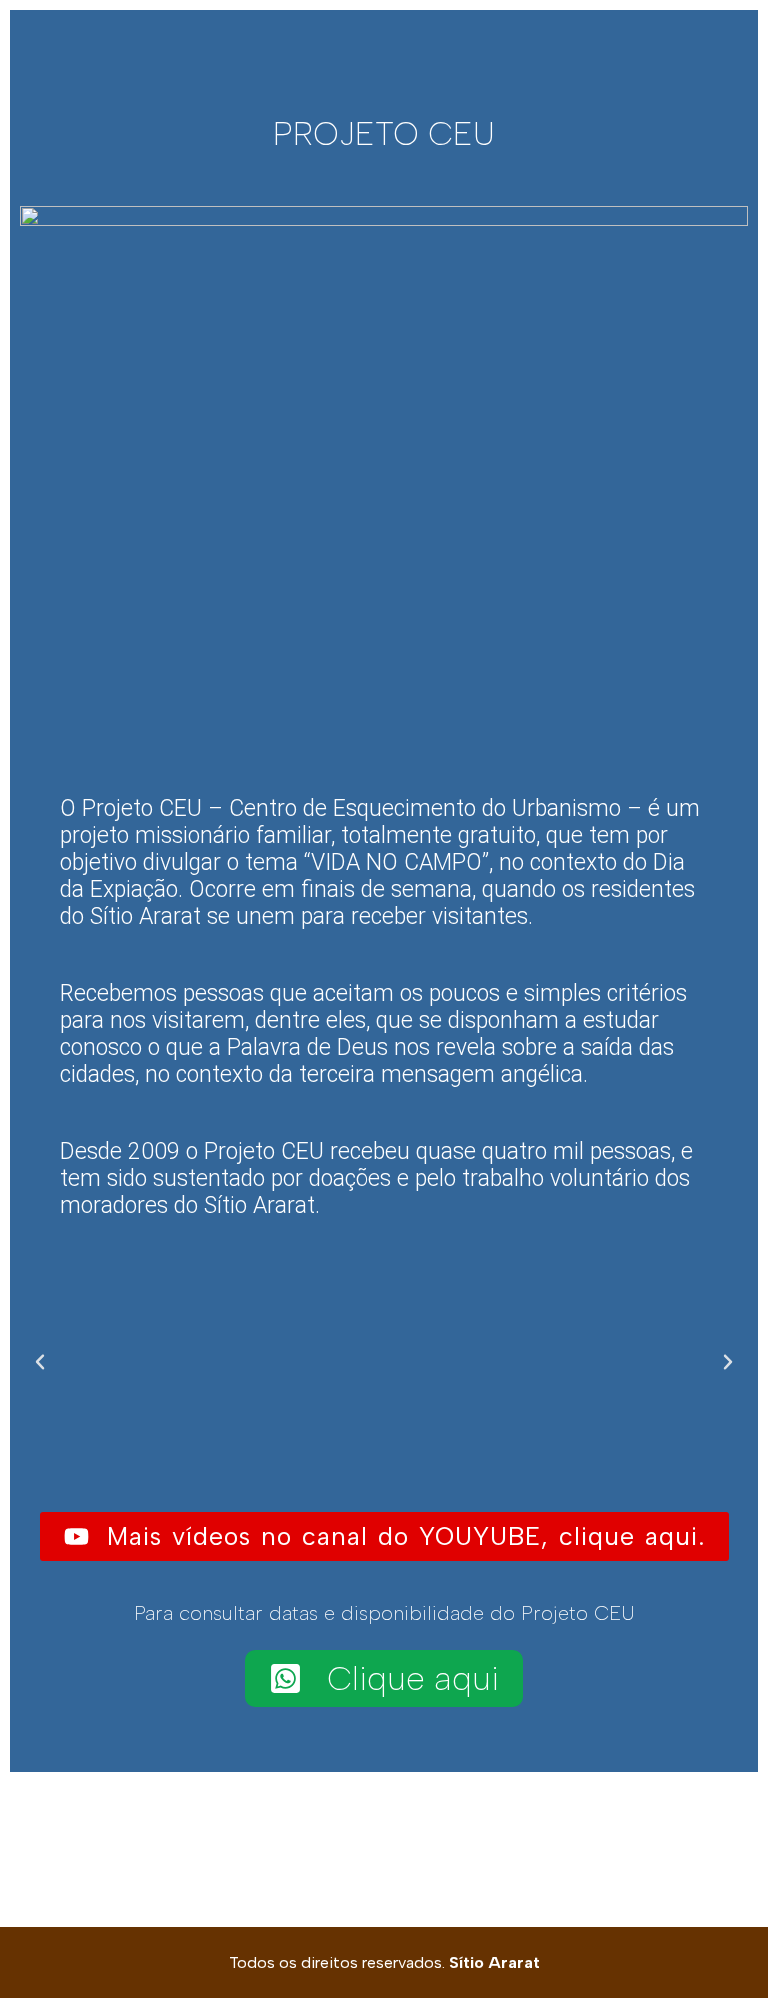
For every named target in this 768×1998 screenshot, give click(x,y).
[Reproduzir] (384, 1362)
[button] (40, 1362)
